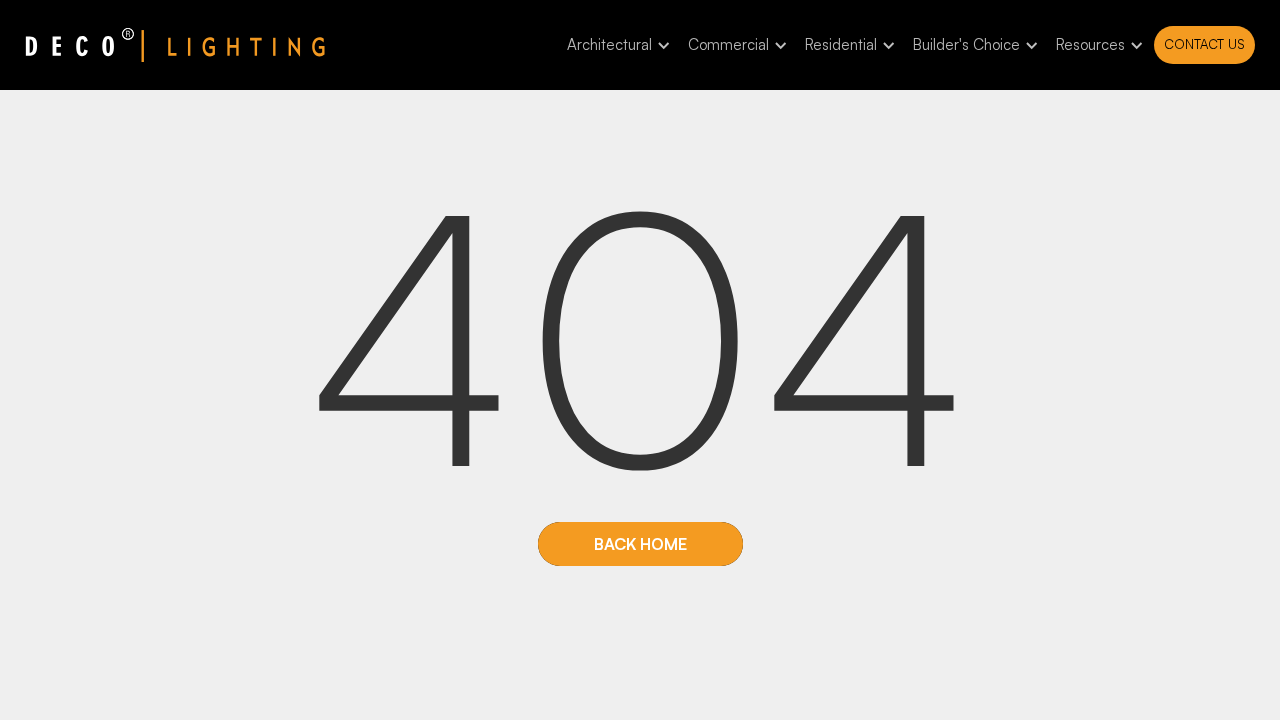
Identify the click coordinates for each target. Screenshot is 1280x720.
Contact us (1204, 44)
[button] (615, 45)
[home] (175, 45)
